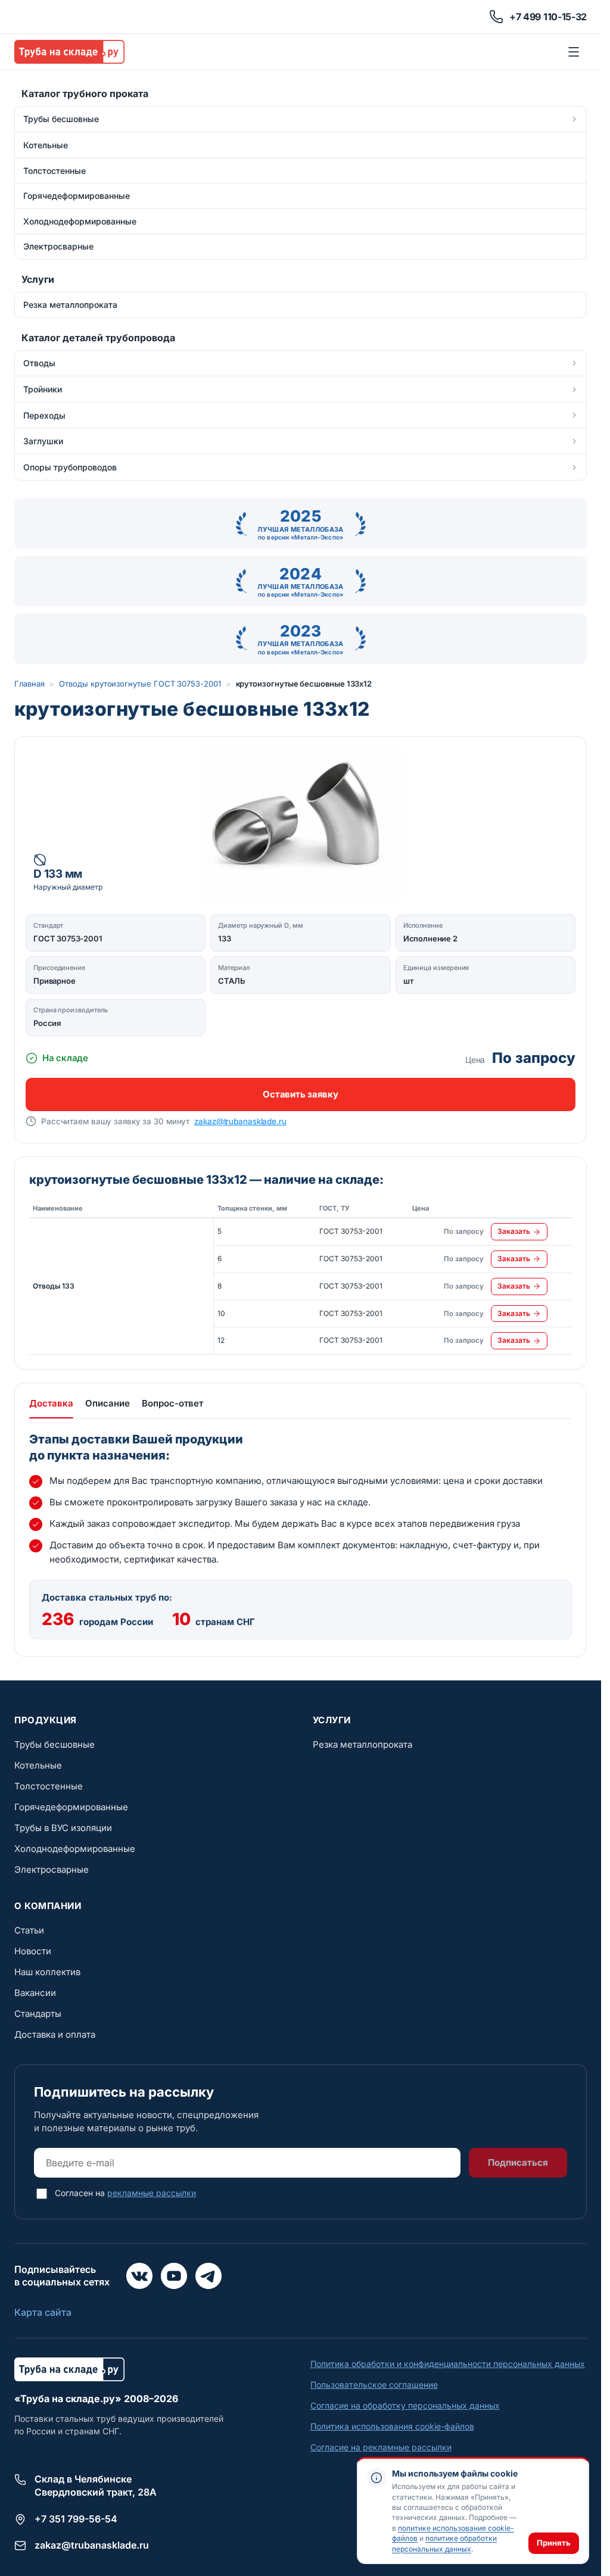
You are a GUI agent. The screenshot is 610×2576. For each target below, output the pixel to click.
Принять (554, 2543)
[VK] (139, 2276)
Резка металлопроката (362, 1744)
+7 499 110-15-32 (548, 17)
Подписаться (518, 2162)
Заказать (514, 1231)
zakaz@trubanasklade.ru (240, 1121)
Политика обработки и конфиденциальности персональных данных (448, 2364)
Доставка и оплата (55, 2034)
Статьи (29, 1930)
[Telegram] (208, 2276)
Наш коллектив (47, 1972)
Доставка (51, 1403)
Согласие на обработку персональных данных (405, 2405)
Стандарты (38, 2014)
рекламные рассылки (152, 2193)
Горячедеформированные (71, 1807)
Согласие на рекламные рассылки (381, 2447)
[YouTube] (174, 2276)
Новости (33, 1951)
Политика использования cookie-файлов (392, 2426)
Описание (108, 1403)
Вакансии (35, 1993)
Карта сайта (43, 2312)
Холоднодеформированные (75, 1849)
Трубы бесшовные (55, 1744)
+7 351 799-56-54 (76, 2519)
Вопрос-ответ (172, 1403)
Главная (29, 684)
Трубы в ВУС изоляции (63, 1828)
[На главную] (69, 52)
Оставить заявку (300, 1094)
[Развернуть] (574, 119)
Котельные (38, 1765)
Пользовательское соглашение (374, 2385)
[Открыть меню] (574, 52)
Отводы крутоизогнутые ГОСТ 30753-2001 (140, 684)
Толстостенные (49, 1786)
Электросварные (52, 1869)
